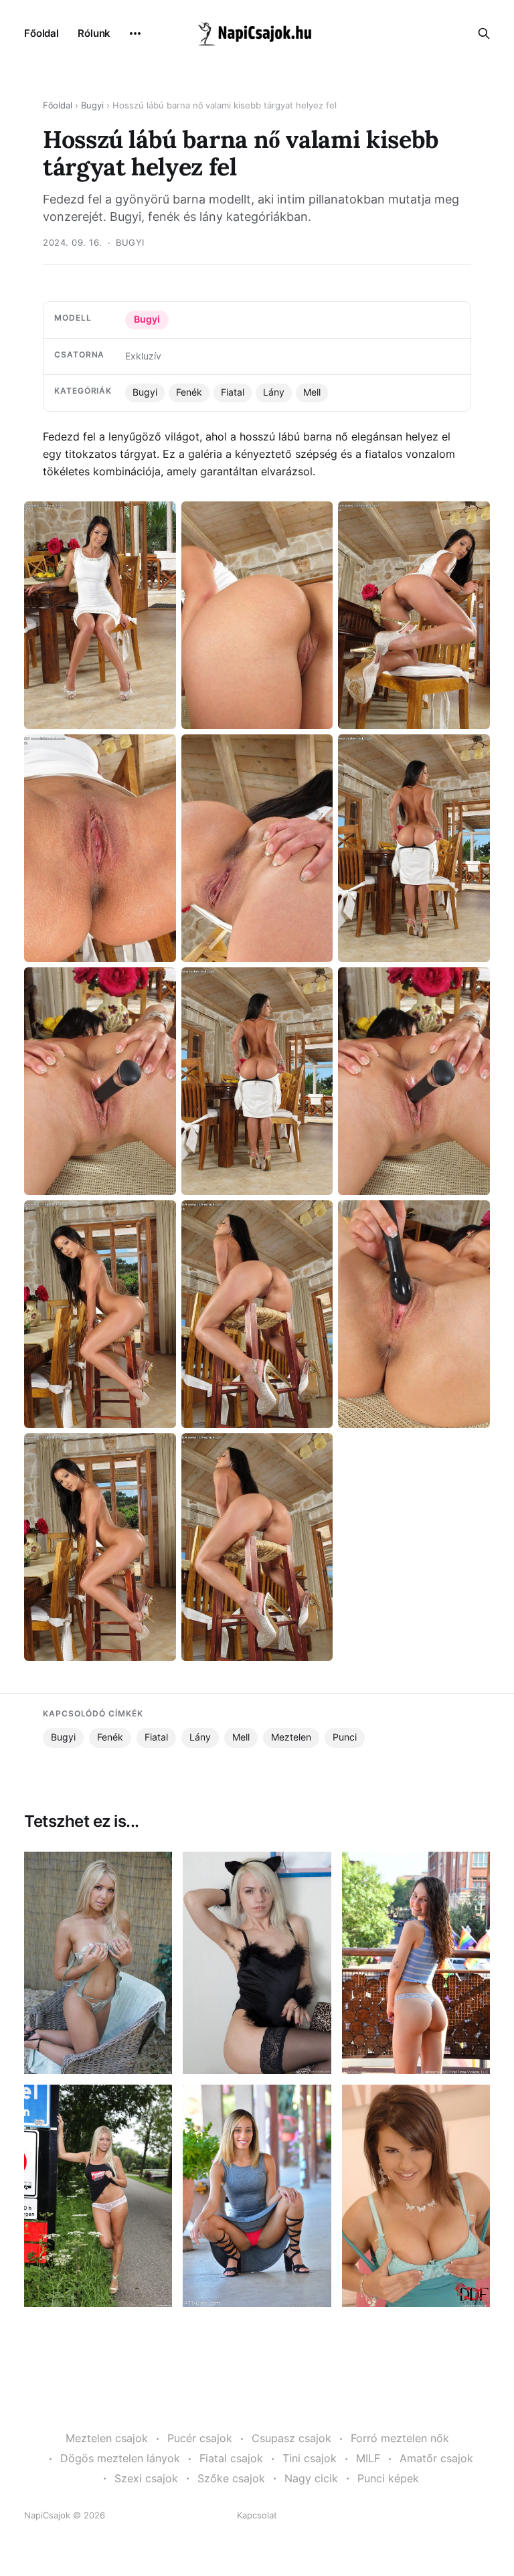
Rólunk (94, 33)
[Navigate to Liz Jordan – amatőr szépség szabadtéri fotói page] (416, 1963)
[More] (135, 33)
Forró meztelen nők (400, 2438)
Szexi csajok (146, 2478)
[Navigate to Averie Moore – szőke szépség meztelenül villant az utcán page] (257, 2196)
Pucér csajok (200, 2438)
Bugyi (92, 105)
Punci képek (388, 2478)
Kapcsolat (257, 2515)
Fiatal (233, 392)
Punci (345, 1737)
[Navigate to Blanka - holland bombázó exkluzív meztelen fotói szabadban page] (98, 2196)
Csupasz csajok (291, 2438)
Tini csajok (310, 2458)
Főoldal (41, 33)
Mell (312, 392)
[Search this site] (484, 33)
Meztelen (291, 1737)
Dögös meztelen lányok (120, 2458)
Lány (274, 392)
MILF (368, 2458)
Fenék (189, 392)
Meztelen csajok (107, 2438)
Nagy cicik (311, 2478)
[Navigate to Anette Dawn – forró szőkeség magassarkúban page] (98, 1963)
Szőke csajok (231, 2478)
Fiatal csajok (231, 2458)
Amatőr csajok (436, 2458)
